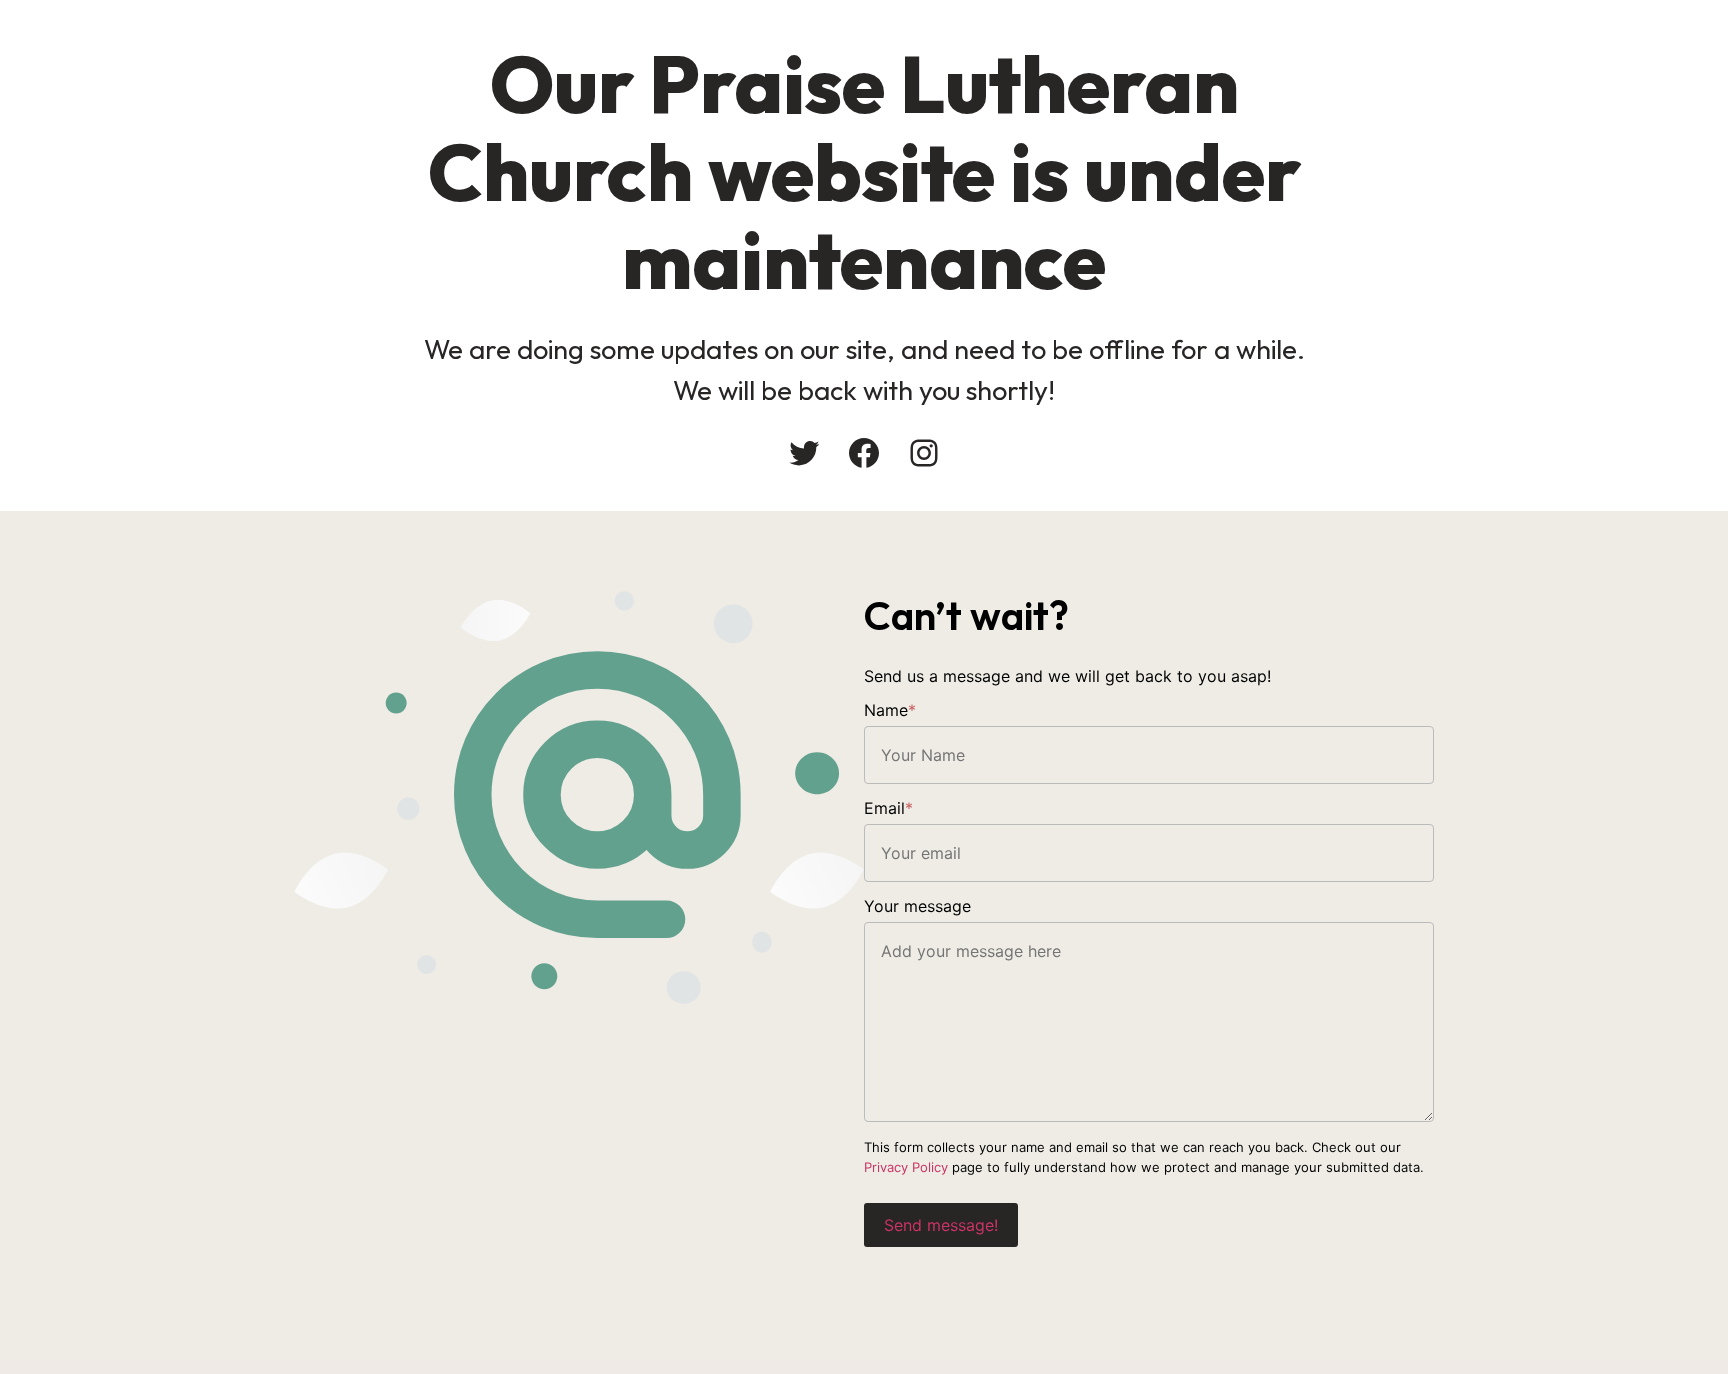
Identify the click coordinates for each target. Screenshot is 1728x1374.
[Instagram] (924, 453)
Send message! (941, 1225)
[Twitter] (804, 453)
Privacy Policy (906, 1167)
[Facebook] (864, 453)
